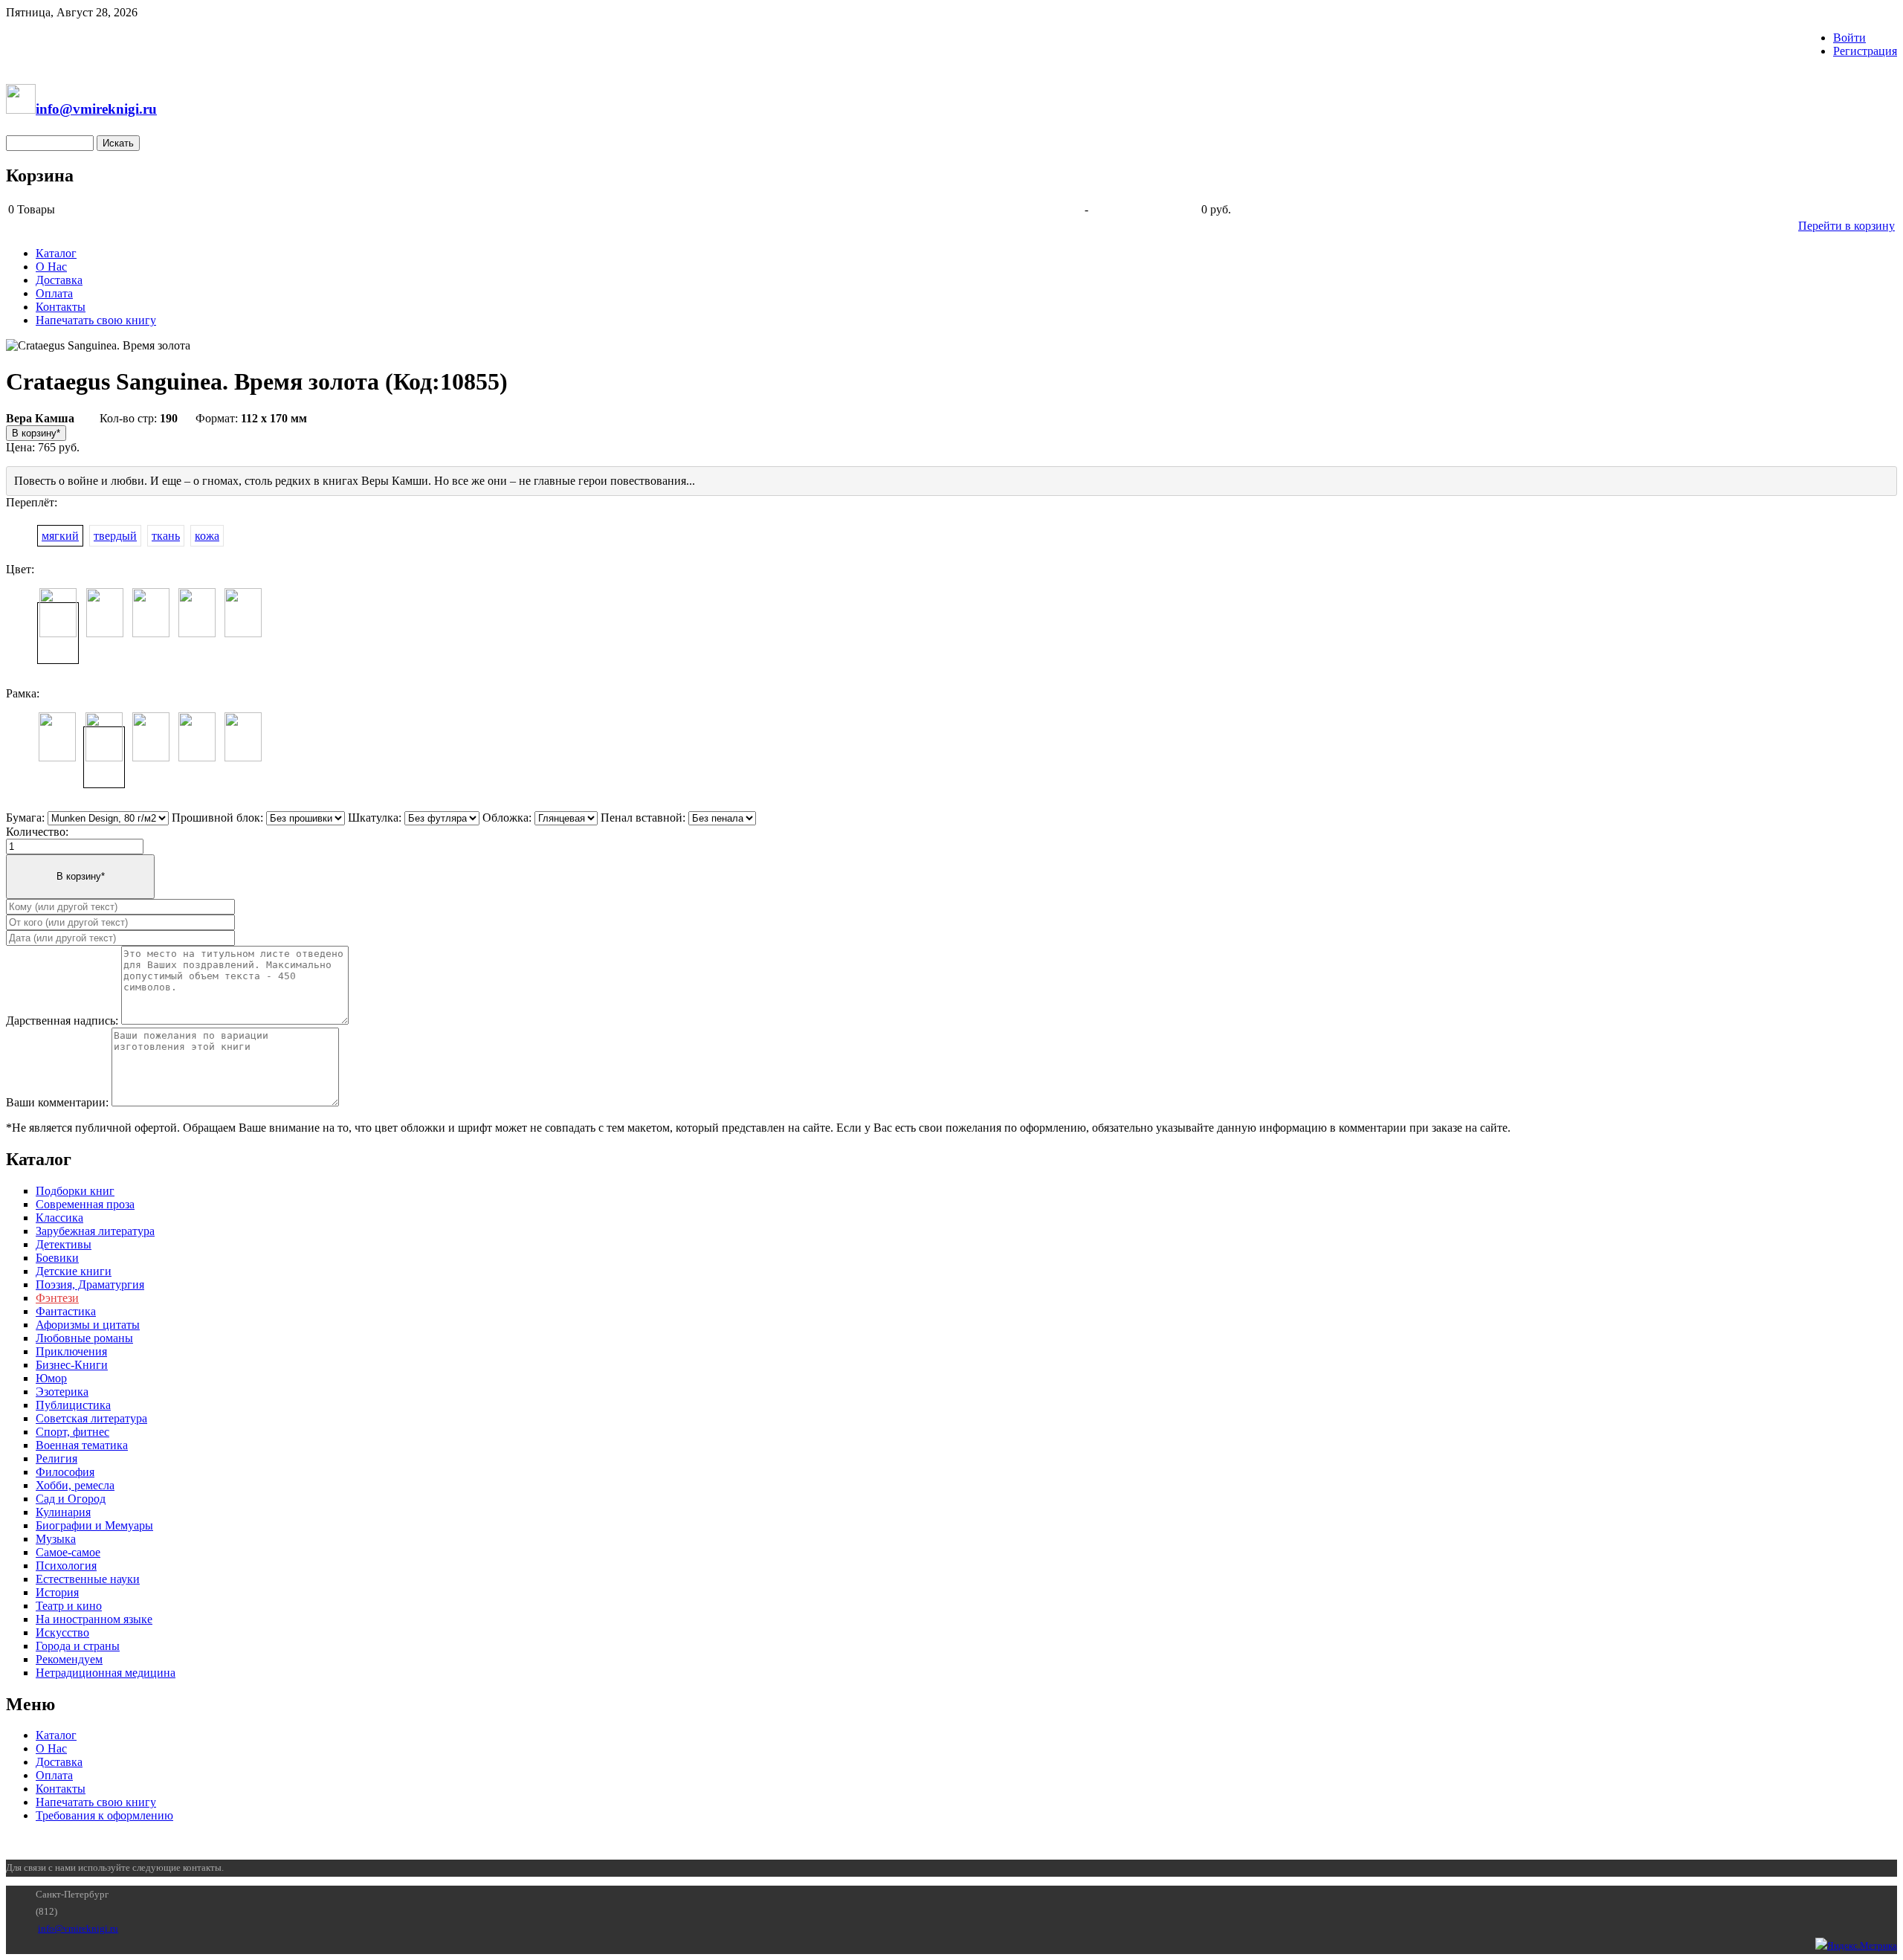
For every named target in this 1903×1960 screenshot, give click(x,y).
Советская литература (91, 1418)
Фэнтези (57, 1298)
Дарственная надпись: (62, 1021)
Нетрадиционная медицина (106, 1673)
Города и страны (78, 1646)
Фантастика (66, 1311)
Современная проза (85, 1204)
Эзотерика (62, 1392)
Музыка (56, 1539)
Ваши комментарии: (57, 1102)
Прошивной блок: (217, 818)
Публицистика (73, 1405)
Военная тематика (82, 1445)
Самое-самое (68, 1552)
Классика (59, 1218)
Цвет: (20, 569)
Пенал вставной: (643, 818)
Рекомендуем (69, 1659)
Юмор (51, 1378)
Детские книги (74, 1271)
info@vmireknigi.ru (78, 1928)
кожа (207, 536)
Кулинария (63, 1512)
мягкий (60, 536)
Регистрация (1865, 51)
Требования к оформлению (104, 1815)
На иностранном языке (94, 1619)
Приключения (71, 1351)
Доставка (59, 280)
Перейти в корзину (1847, 226)
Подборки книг (75, 1191)
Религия (56, 1458)
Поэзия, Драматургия (90, 1284)
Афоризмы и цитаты (88, 1325)
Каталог (56, 253)
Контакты (61, 307)
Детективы (64, 1244)
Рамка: (23, 693)
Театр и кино (69, 1606)
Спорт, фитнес (72, 1432)
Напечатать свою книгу (96, 320)
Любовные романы (84, 1338)
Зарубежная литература (95, 1231)
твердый (115, 536)
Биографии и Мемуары (94, 1525)
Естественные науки (88, 1579)
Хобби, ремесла (75, 1485)
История (57, 1592)
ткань (166, 536)
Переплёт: (32, 502)
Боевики (57, 1258)
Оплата (54, 293)
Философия (65, 1472)
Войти (1849, 38)
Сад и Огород (71, 1499)
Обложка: (507, 818)
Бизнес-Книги (72, 1365)
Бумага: (25, 818)
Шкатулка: (375, 818)
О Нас (51, 267)
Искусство (62, 1632)
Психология (66, 1566)
